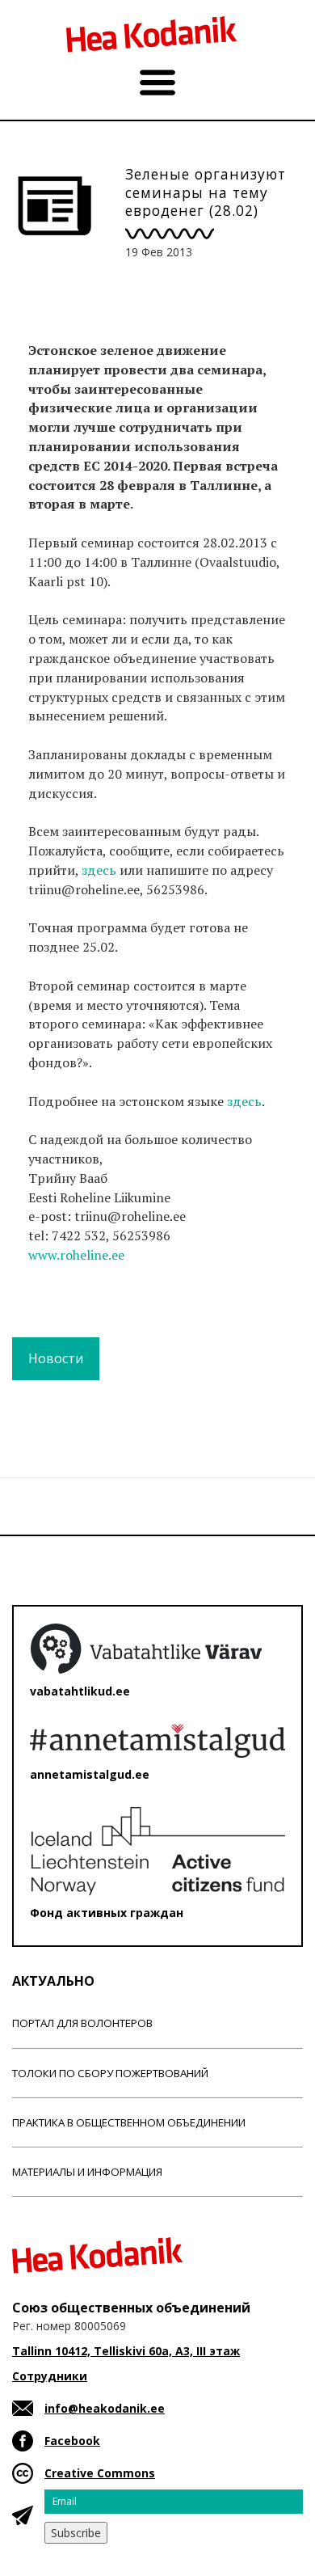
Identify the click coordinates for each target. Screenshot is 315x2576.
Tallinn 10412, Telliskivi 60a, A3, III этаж (126, 2351)
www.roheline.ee (76, 1255)
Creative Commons (100, 2473)
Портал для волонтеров (82, 2023)
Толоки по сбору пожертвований (110, 2073)
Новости (56, 1358)
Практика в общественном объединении (129, 2122)
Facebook (72, 2441)
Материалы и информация (87, 2172)
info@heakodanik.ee (105, 2408)
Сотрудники (50, 2376)
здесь (101, 870)
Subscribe (76, 2533)
